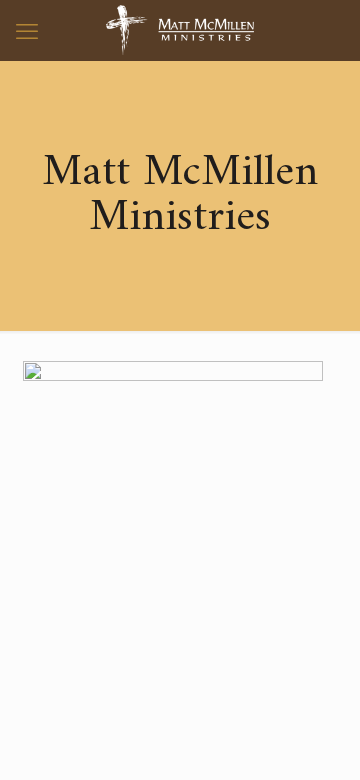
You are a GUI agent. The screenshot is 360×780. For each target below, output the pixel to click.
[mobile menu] (27, 30)
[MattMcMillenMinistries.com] (180, 30)
